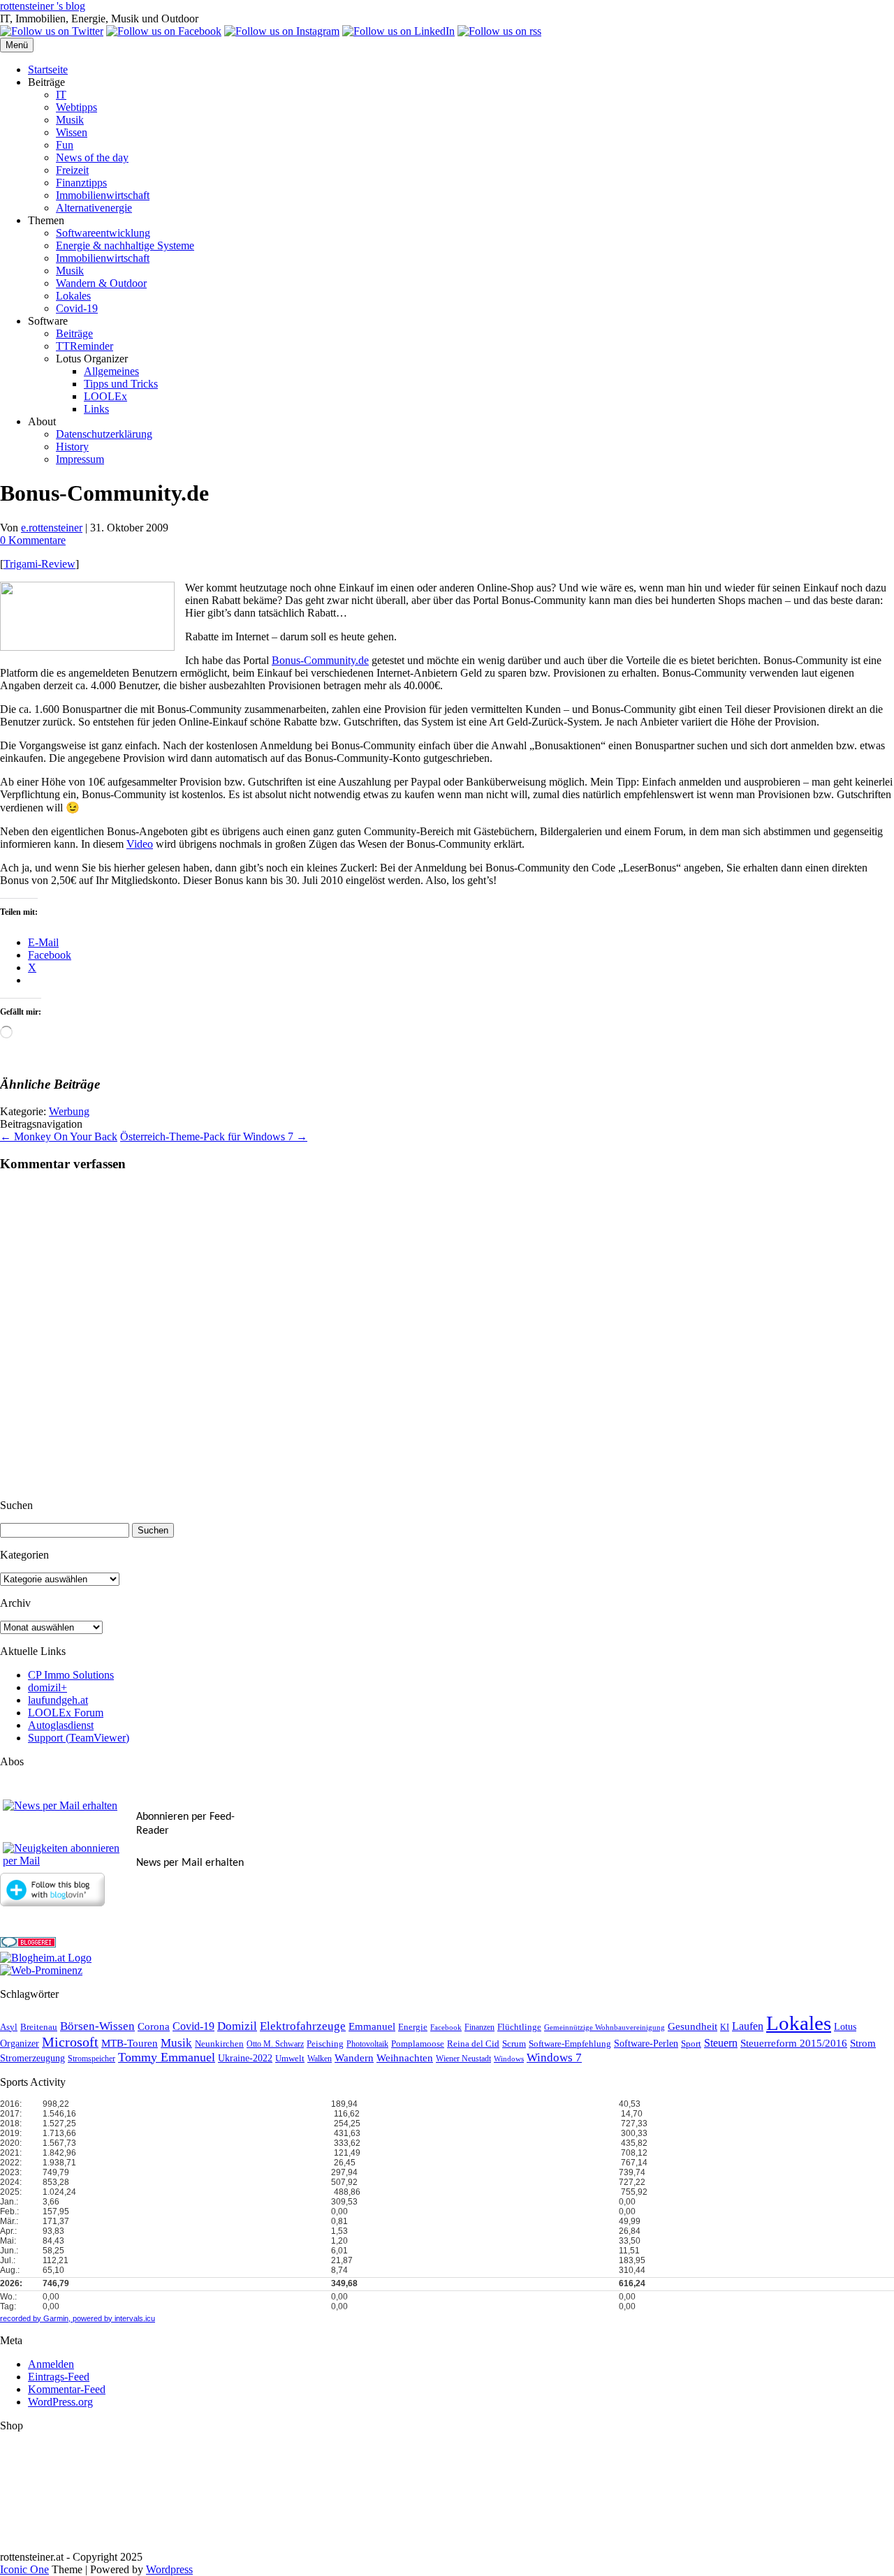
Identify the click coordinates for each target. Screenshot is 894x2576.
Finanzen (479, 2027)
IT (61, 95)
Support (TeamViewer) (79, 1738)
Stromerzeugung (32, 2058)
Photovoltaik (367, 2044)
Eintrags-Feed (59, 2377)
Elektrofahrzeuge (303, 2026)
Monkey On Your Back (59, 1136)
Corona (154, 2026)
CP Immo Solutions (71, 1675)
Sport (691, 2044)
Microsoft (70, 2042)
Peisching (325, 2044)
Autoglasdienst (61, 1725)
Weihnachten (405, 2058)
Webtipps (76, 107)
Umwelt (290, 2058)
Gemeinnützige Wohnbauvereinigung (604, 2027)
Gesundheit (693, 2026)
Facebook (446, 2027)
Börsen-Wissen (97, 2026)
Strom (863, 2043)
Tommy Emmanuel (167, 2057)
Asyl (9, 2027)
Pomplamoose (418, 2044)
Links (96, 409)
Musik (70, 120)
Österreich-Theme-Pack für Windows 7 (214, 1136)
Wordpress (169, 2569)
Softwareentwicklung (103, 233)
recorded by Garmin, (35, 2318)
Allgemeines (111, 371)
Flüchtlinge (519, 2027)
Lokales (73, 296)
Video (140, 844)
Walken (320, 2059)
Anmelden (51, 2364)
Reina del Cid (473, 2044)
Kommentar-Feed (67, 2389)
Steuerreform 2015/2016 (794, 2043)
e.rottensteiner (52, 528)
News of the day (92, 157)
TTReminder (85, 346)
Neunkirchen (219, 2044)
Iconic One (24, 2569)
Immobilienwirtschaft (103, 195)
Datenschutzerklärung (104, 434)
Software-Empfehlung (570, 2044)
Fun (65, 145)
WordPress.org (60, 2402)
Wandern (354, 2058)
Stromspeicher (91, 2059)
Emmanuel (372, 2026)
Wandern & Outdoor (101, 283)
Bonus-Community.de (320, 660)
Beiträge (74, 333)
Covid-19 (77, 308)
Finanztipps (81, 183)
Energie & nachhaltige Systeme (125, 245)
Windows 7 (554, 2058)
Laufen (748, 2026)
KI (725, 2027)
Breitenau (39, 2027)
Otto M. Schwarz (275, 2044)
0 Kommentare (33, 540)
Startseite (48, 69)
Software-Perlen (646, 2044)
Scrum (514, 2044)
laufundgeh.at (58, 1700)
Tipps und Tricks (121, 384)
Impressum (80, 459)
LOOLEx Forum (66, 1713)
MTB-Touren (130, 2043)
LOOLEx (105, 396)
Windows (509, 2059)
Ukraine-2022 (245, 2058)
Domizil (237, 2026)
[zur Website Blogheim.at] (46, 1958)
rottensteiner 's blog (43, 6)
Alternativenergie (94, 208)
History (72, 447)
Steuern (721, 2043)
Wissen (72, 132)
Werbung (69, 1111)
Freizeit (72, 170)
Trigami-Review (39, 564)
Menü (17, 45)
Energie (413, 2027)
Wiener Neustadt (463, 2059)
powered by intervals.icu (113, 2318)
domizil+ (47, 1687)
